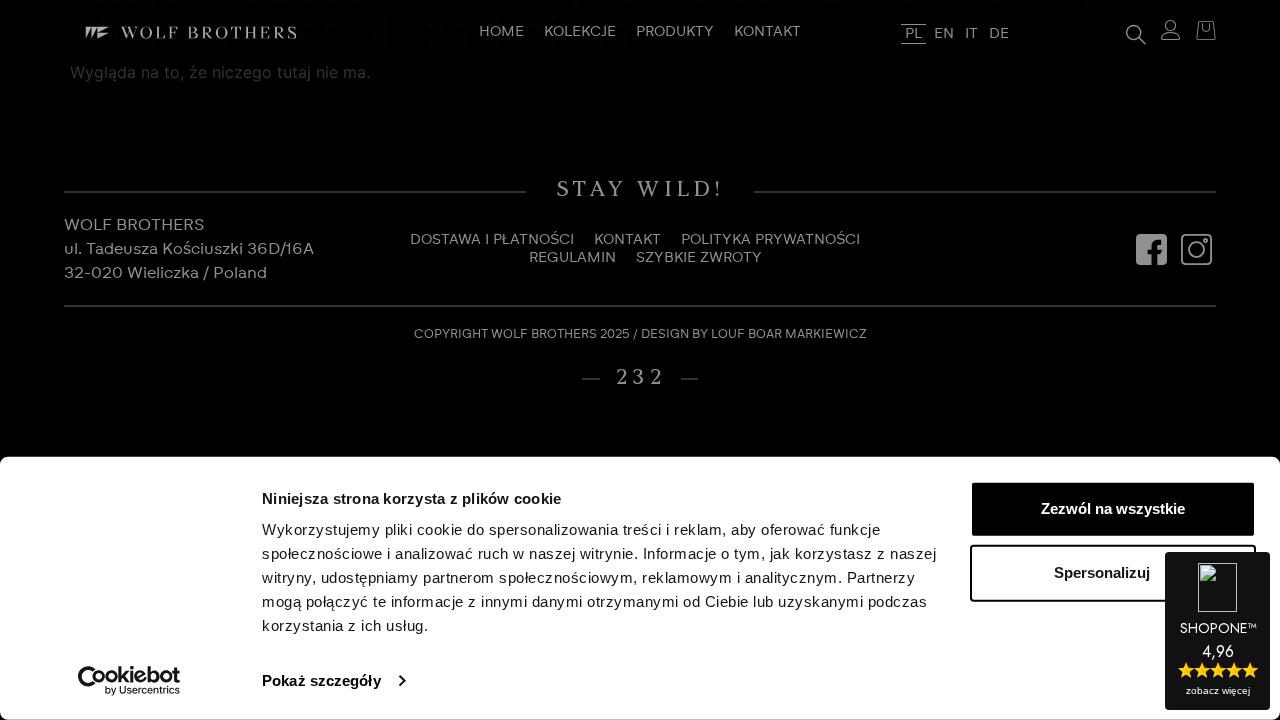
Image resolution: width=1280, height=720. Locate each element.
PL (913, 34)
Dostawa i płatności (492, 240)
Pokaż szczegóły (321, 680)
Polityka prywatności (770, 240)
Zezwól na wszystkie (1113, 508)
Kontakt (767, 32)
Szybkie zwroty (699, 258)
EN (944, 34)
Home (501, 32)
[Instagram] (1196, 249)
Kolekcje (580, 32)
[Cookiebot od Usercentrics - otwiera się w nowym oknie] (129, 681)
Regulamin (572, 258)
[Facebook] (1151, 249)
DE (999, 34)
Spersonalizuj (1102, 572)
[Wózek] (1201, 32)
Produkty (675, 32)
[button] (1136, 33)
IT (971, 34)
